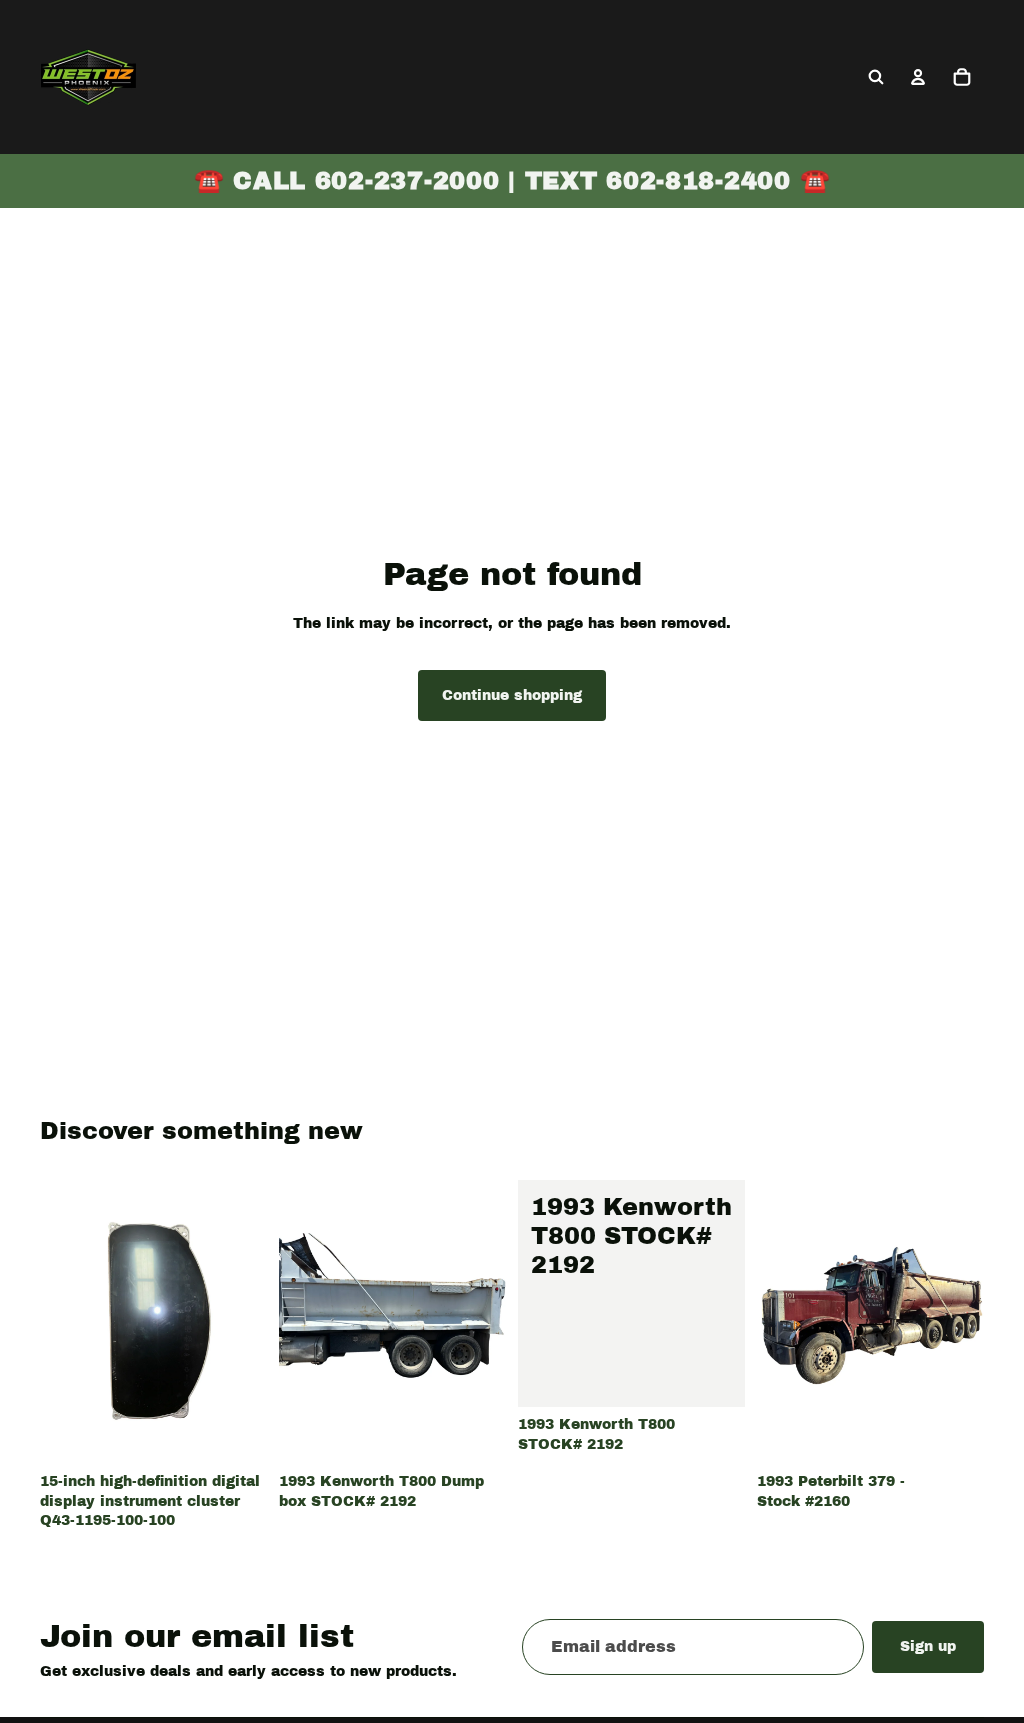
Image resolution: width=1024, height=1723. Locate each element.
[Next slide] (484, 1322)
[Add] (236, 1433)
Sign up (928, 1646)
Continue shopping (512, 695)
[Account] (918, 77)
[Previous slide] (301, 1322)
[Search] (876, 77)
